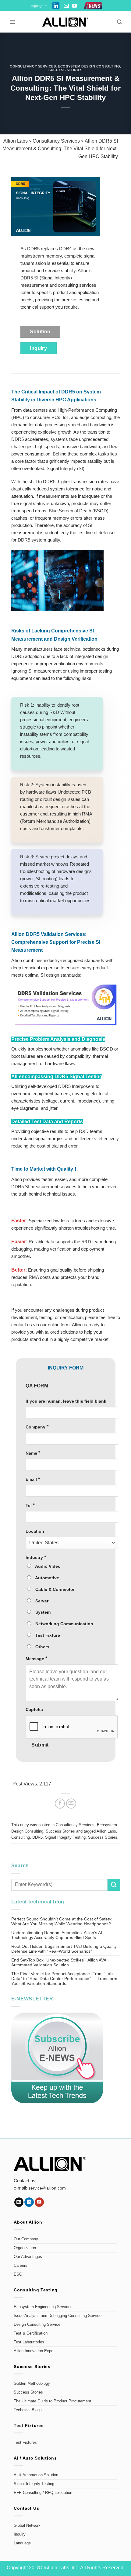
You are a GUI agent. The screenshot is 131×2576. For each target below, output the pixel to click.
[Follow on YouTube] (74, 6)
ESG (18, 2274)
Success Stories (65, 70)
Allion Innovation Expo (34, 2351)
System (42, 1612)
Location (35, 1531)
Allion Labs (106, 1831)
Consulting (21, 1837)
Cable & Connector (54, 1589)
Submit (40, 1745)
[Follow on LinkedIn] (29, 2202)
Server (41, 1601)
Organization (25, 2248)
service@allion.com (47, 2188)
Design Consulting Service (37, 2325)
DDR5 (37, 1837)
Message (36, 1658)
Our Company (26, 2239)
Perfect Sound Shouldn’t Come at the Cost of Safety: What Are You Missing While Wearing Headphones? (62, 1921)
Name (33, 1453)
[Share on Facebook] (60, 1804)
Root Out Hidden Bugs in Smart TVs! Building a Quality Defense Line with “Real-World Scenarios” (64, 1949)
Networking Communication (64, 1624)
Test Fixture (47, 1635)
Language (36, 6)
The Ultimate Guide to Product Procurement (52, 2401)
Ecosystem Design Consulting (89, 66)
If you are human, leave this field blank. (67, 1401)
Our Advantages (28, 2257)
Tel (30, 1505)
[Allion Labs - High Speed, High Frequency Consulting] (66, 22)
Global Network (27, 2526)
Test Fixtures (25, 2443)
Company (37, 1427)
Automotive (47, 1578)
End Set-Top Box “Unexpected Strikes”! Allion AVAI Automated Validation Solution (59, 1962)
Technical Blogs (28, 2410)
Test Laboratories (29, 2342)
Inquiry (20, 2534)
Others (42, 1647)
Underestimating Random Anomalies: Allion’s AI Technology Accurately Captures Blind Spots (57, 1935)
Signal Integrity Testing (65, 1837)
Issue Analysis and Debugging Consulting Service (58, 2316)
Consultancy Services (33, 66)
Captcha (34, 1709)
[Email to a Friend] (71, 1804)
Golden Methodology (32, 2384)
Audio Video (47, 1566)
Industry (36, 1557)
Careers (21, 2266)
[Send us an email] (66, 6)
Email (33, 1479)
